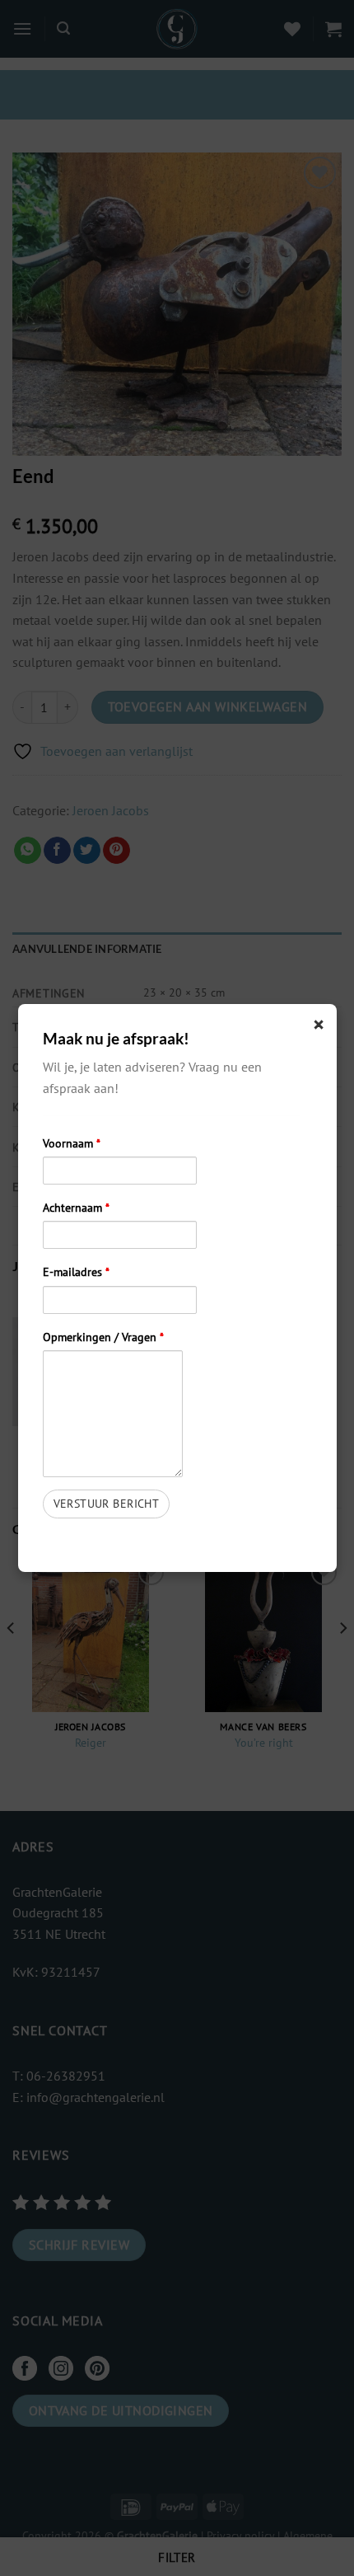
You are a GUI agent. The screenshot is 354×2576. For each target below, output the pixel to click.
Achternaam (76, 1207)
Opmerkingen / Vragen (103, 1337)
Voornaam (72, 1143)
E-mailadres (76, 1272)
